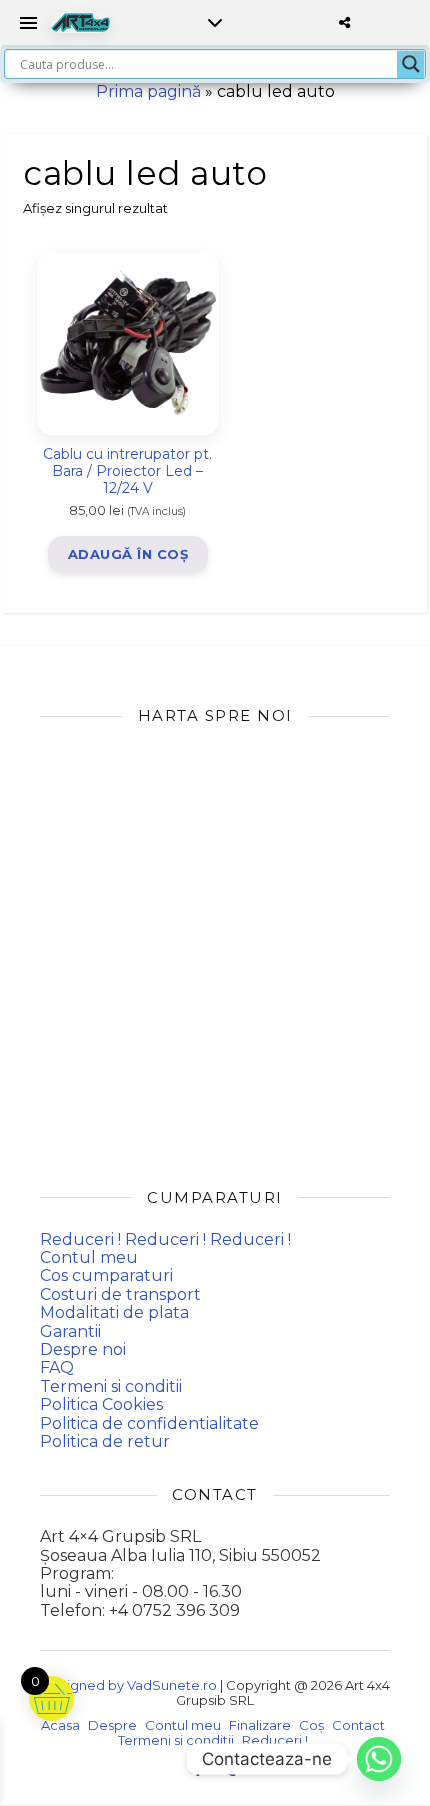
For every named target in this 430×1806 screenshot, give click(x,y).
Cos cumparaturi (106, 1275)
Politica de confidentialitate (149, 1423)
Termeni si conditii (111, 1386)
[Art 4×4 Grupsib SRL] (80, 23)
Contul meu (89, 1257)
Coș (311, 1725)
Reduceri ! (275, 1740)
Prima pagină (148, 91)
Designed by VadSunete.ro (129, 1685)
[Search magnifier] (411, 64)
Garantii (70, 1331)
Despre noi (83, 1349)
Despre (112, 1725)
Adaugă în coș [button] (128, 554)
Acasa (60, 1725)
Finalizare (260, 1725)
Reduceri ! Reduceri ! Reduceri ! (165, 1239)
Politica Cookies (101, 1404)
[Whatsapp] (379, 1759)
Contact (358, 1725)
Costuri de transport (120, 1294)
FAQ (57, 1367)
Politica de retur (105, 1441)
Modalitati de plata (114, 1312)
